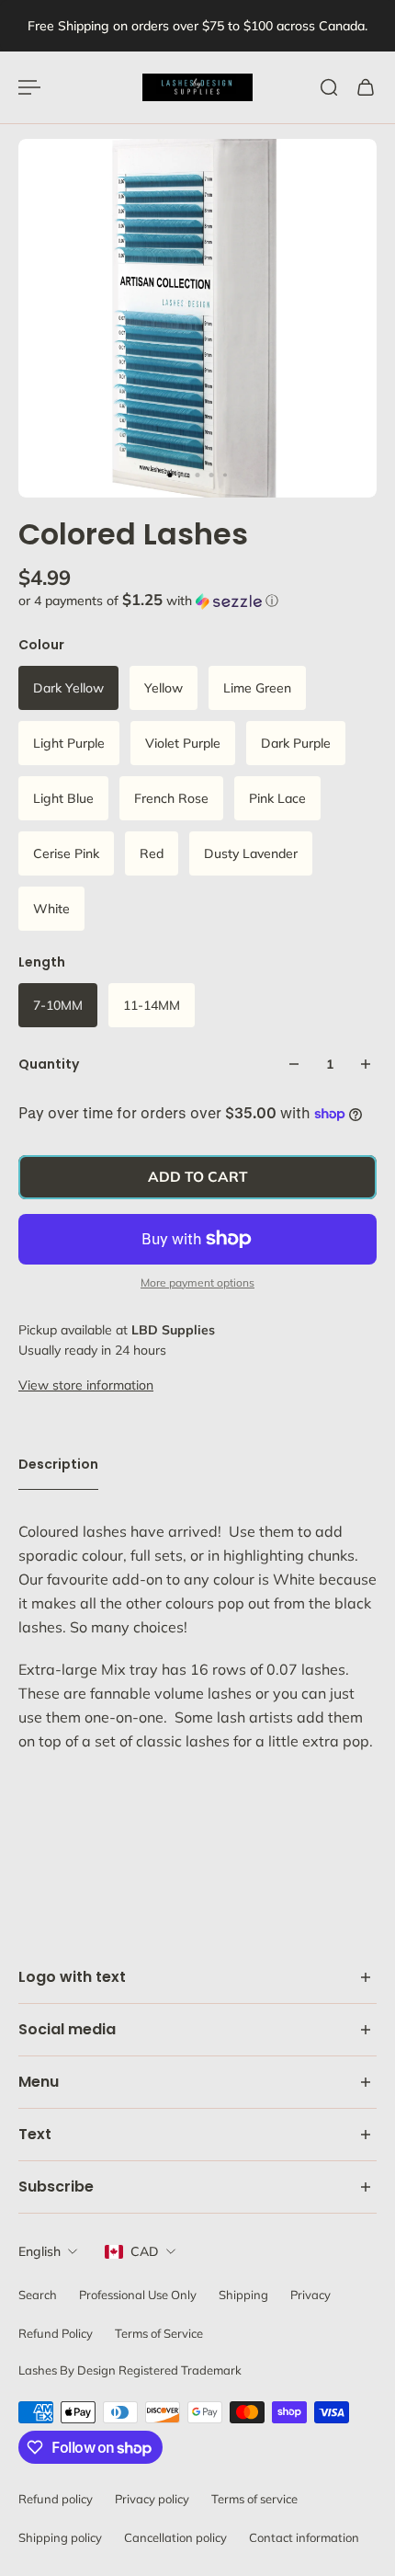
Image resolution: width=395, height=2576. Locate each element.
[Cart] (366, 87)
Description (58, 1464)
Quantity (49, 1064)
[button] (197, 601)
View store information (86, 1385)
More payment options (197, 1282)
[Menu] (29, 87)
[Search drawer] (329, 87)
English (39, 2251)
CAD (145, 2251)
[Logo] (197, 87)
